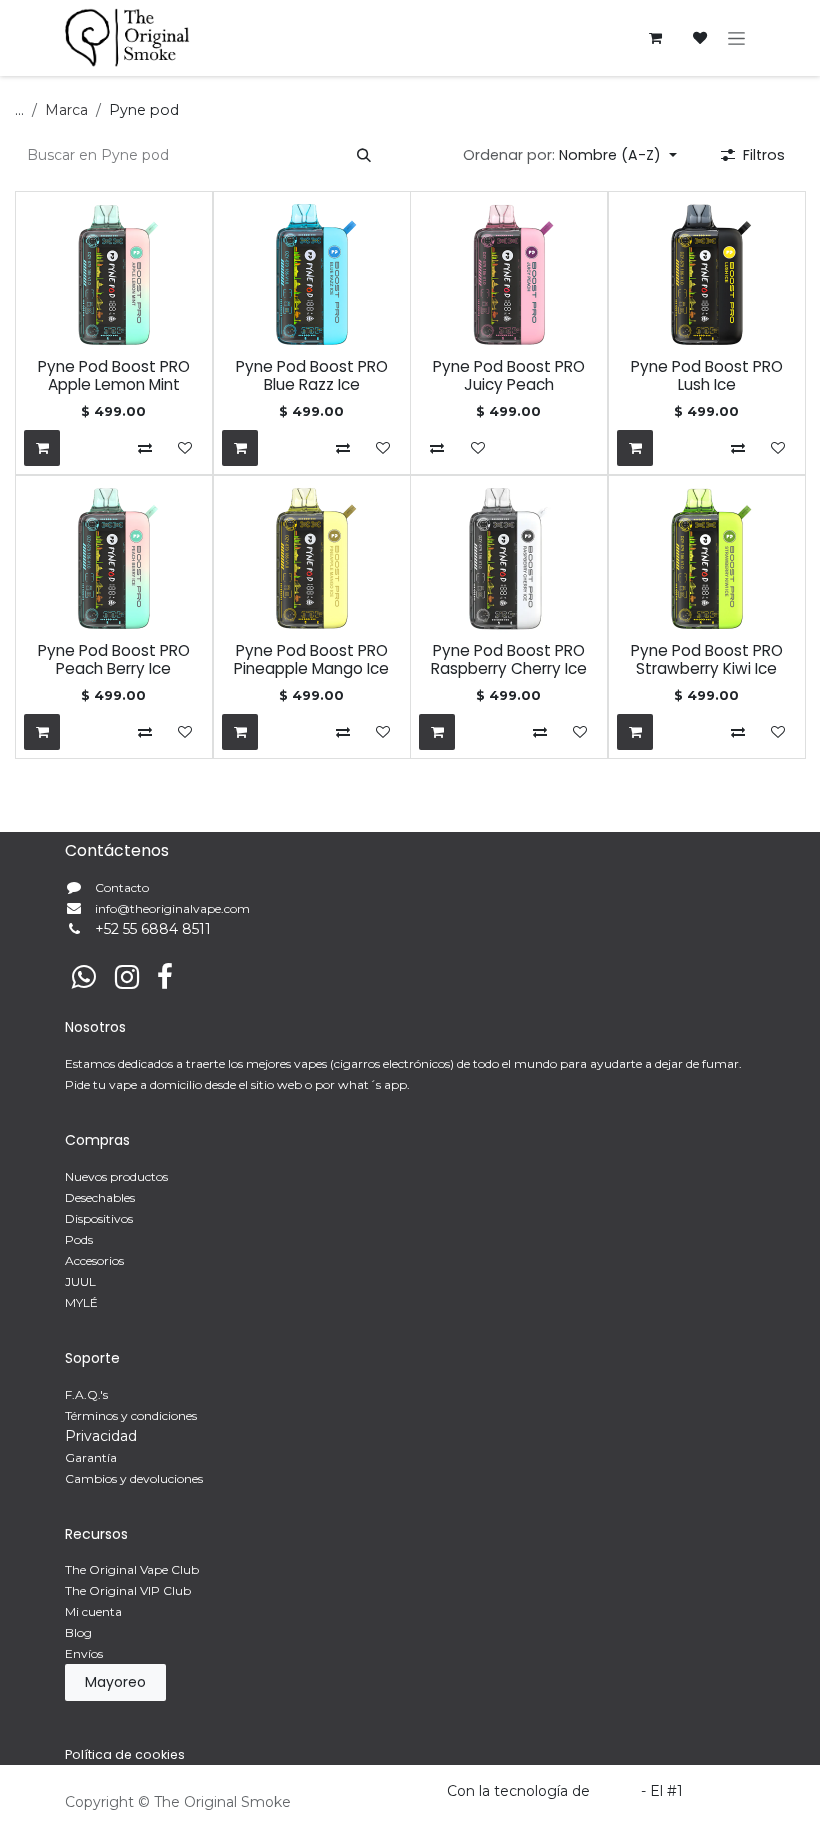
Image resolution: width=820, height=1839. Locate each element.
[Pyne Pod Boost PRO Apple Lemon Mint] (114, 275)
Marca (66, 110)
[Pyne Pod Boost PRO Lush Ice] (707, 275)
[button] (570, 155)
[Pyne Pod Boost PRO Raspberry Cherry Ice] (509, 559)
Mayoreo (115, 1682)
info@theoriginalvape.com (172, 908)
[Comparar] (145, 448)
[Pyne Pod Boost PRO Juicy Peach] (509, 275)
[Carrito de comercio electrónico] (655, 38)
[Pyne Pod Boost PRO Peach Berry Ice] (114, 559)
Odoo (617, 1791)
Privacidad (101, 1436)
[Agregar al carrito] (42, 448)
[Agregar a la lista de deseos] (185, 448)
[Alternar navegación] (736, 38)
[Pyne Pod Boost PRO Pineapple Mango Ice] (312, 559)
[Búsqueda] (364, 155)
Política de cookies (125, 1754)
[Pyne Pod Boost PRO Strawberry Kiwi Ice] (707, 559)
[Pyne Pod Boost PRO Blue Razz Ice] (312, 275)
